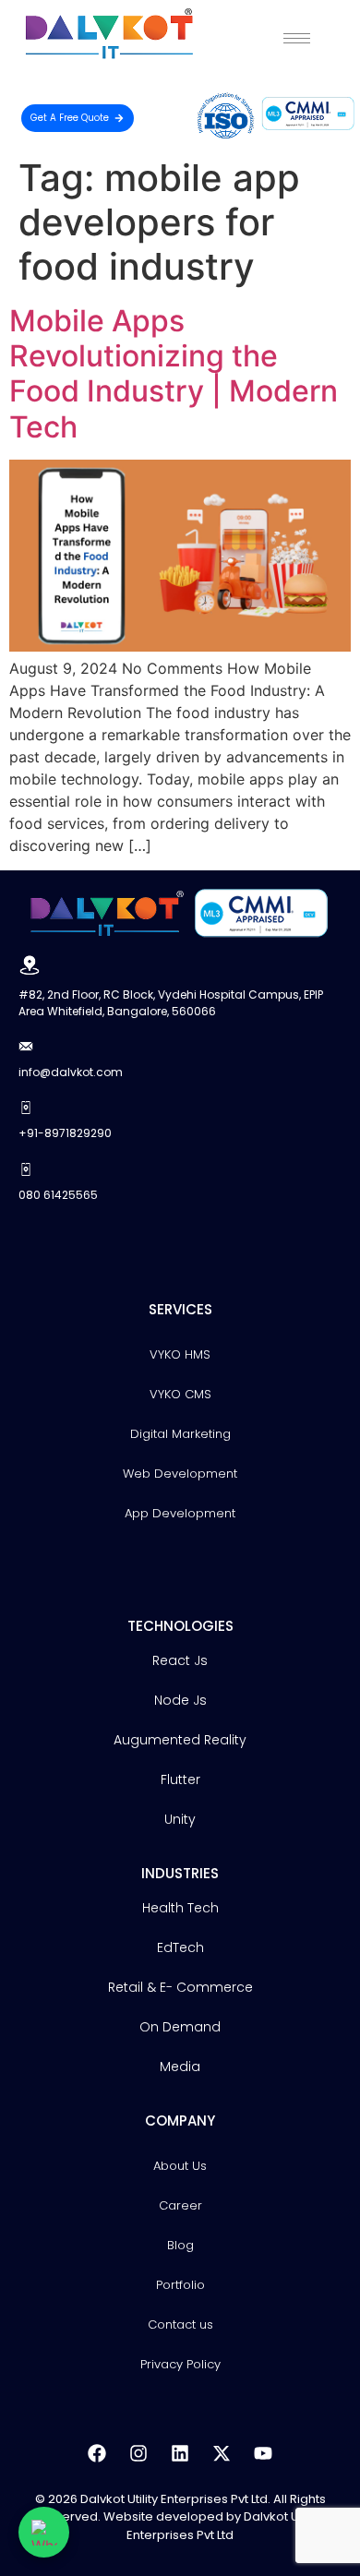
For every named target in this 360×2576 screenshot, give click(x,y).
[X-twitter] (222, 2453)
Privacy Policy (180, 2364)
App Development (180, 1513)
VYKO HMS (180, 1354)
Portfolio (180, 2285)
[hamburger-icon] (297, 38)
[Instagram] (138, 2453)
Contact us (180, 2324)
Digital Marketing (180, 1434)
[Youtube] (263, 2453)
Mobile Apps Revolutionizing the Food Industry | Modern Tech (174, 374)
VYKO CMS (180, 1394)
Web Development (180, 1474)
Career (180, 2205)
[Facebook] (97, 2453)
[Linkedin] (180, 2453)
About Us (180, 2166)
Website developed (163, 2516)
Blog (180, 2245)
